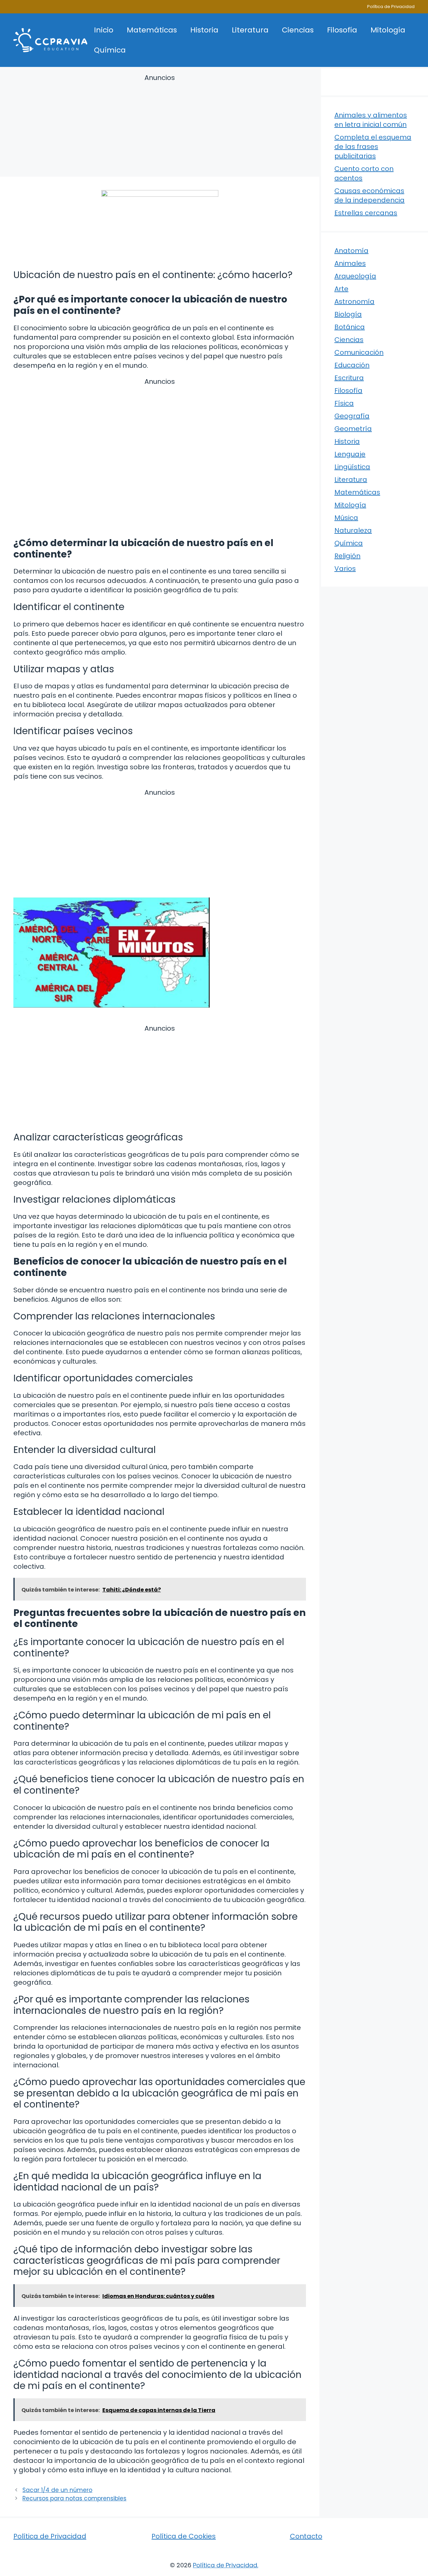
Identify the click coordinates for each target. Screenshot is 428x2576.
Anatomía (351, 251)
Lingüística (352, 467)
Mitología (388, 30)
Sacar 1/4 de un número (57, 2490)
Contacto (306, 2536)
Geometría (353, 429)
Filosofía (342, 30)
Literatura (250, 30)
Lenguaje (350, 454)
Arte (341, 289)
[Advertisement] (160, 126)
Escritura (349, 378)
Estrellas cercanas (366, 213)
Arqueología (355, 276)
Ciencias (298, 30)
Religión (347, 556)
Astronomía (354, 302)
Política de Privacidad (391, 7)
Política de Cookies (184, 2536)
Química (110, 50)
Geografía (352, 416)
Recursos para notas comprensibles (74, 2498)
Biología (348, 314)
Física (344, 403)
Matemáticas (152, 30)
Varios (345, 569)
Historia (204, 30)
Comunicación (359, 352)
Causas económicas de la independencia (369, 195)
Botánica (350, 327)
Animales (350, 263)
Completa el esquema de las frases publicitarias (373, 147)
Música (346, 518)
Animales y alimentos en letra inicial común (371, 120)
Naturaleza (353, 530)
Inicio (104, 30)
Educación (352, 365)
